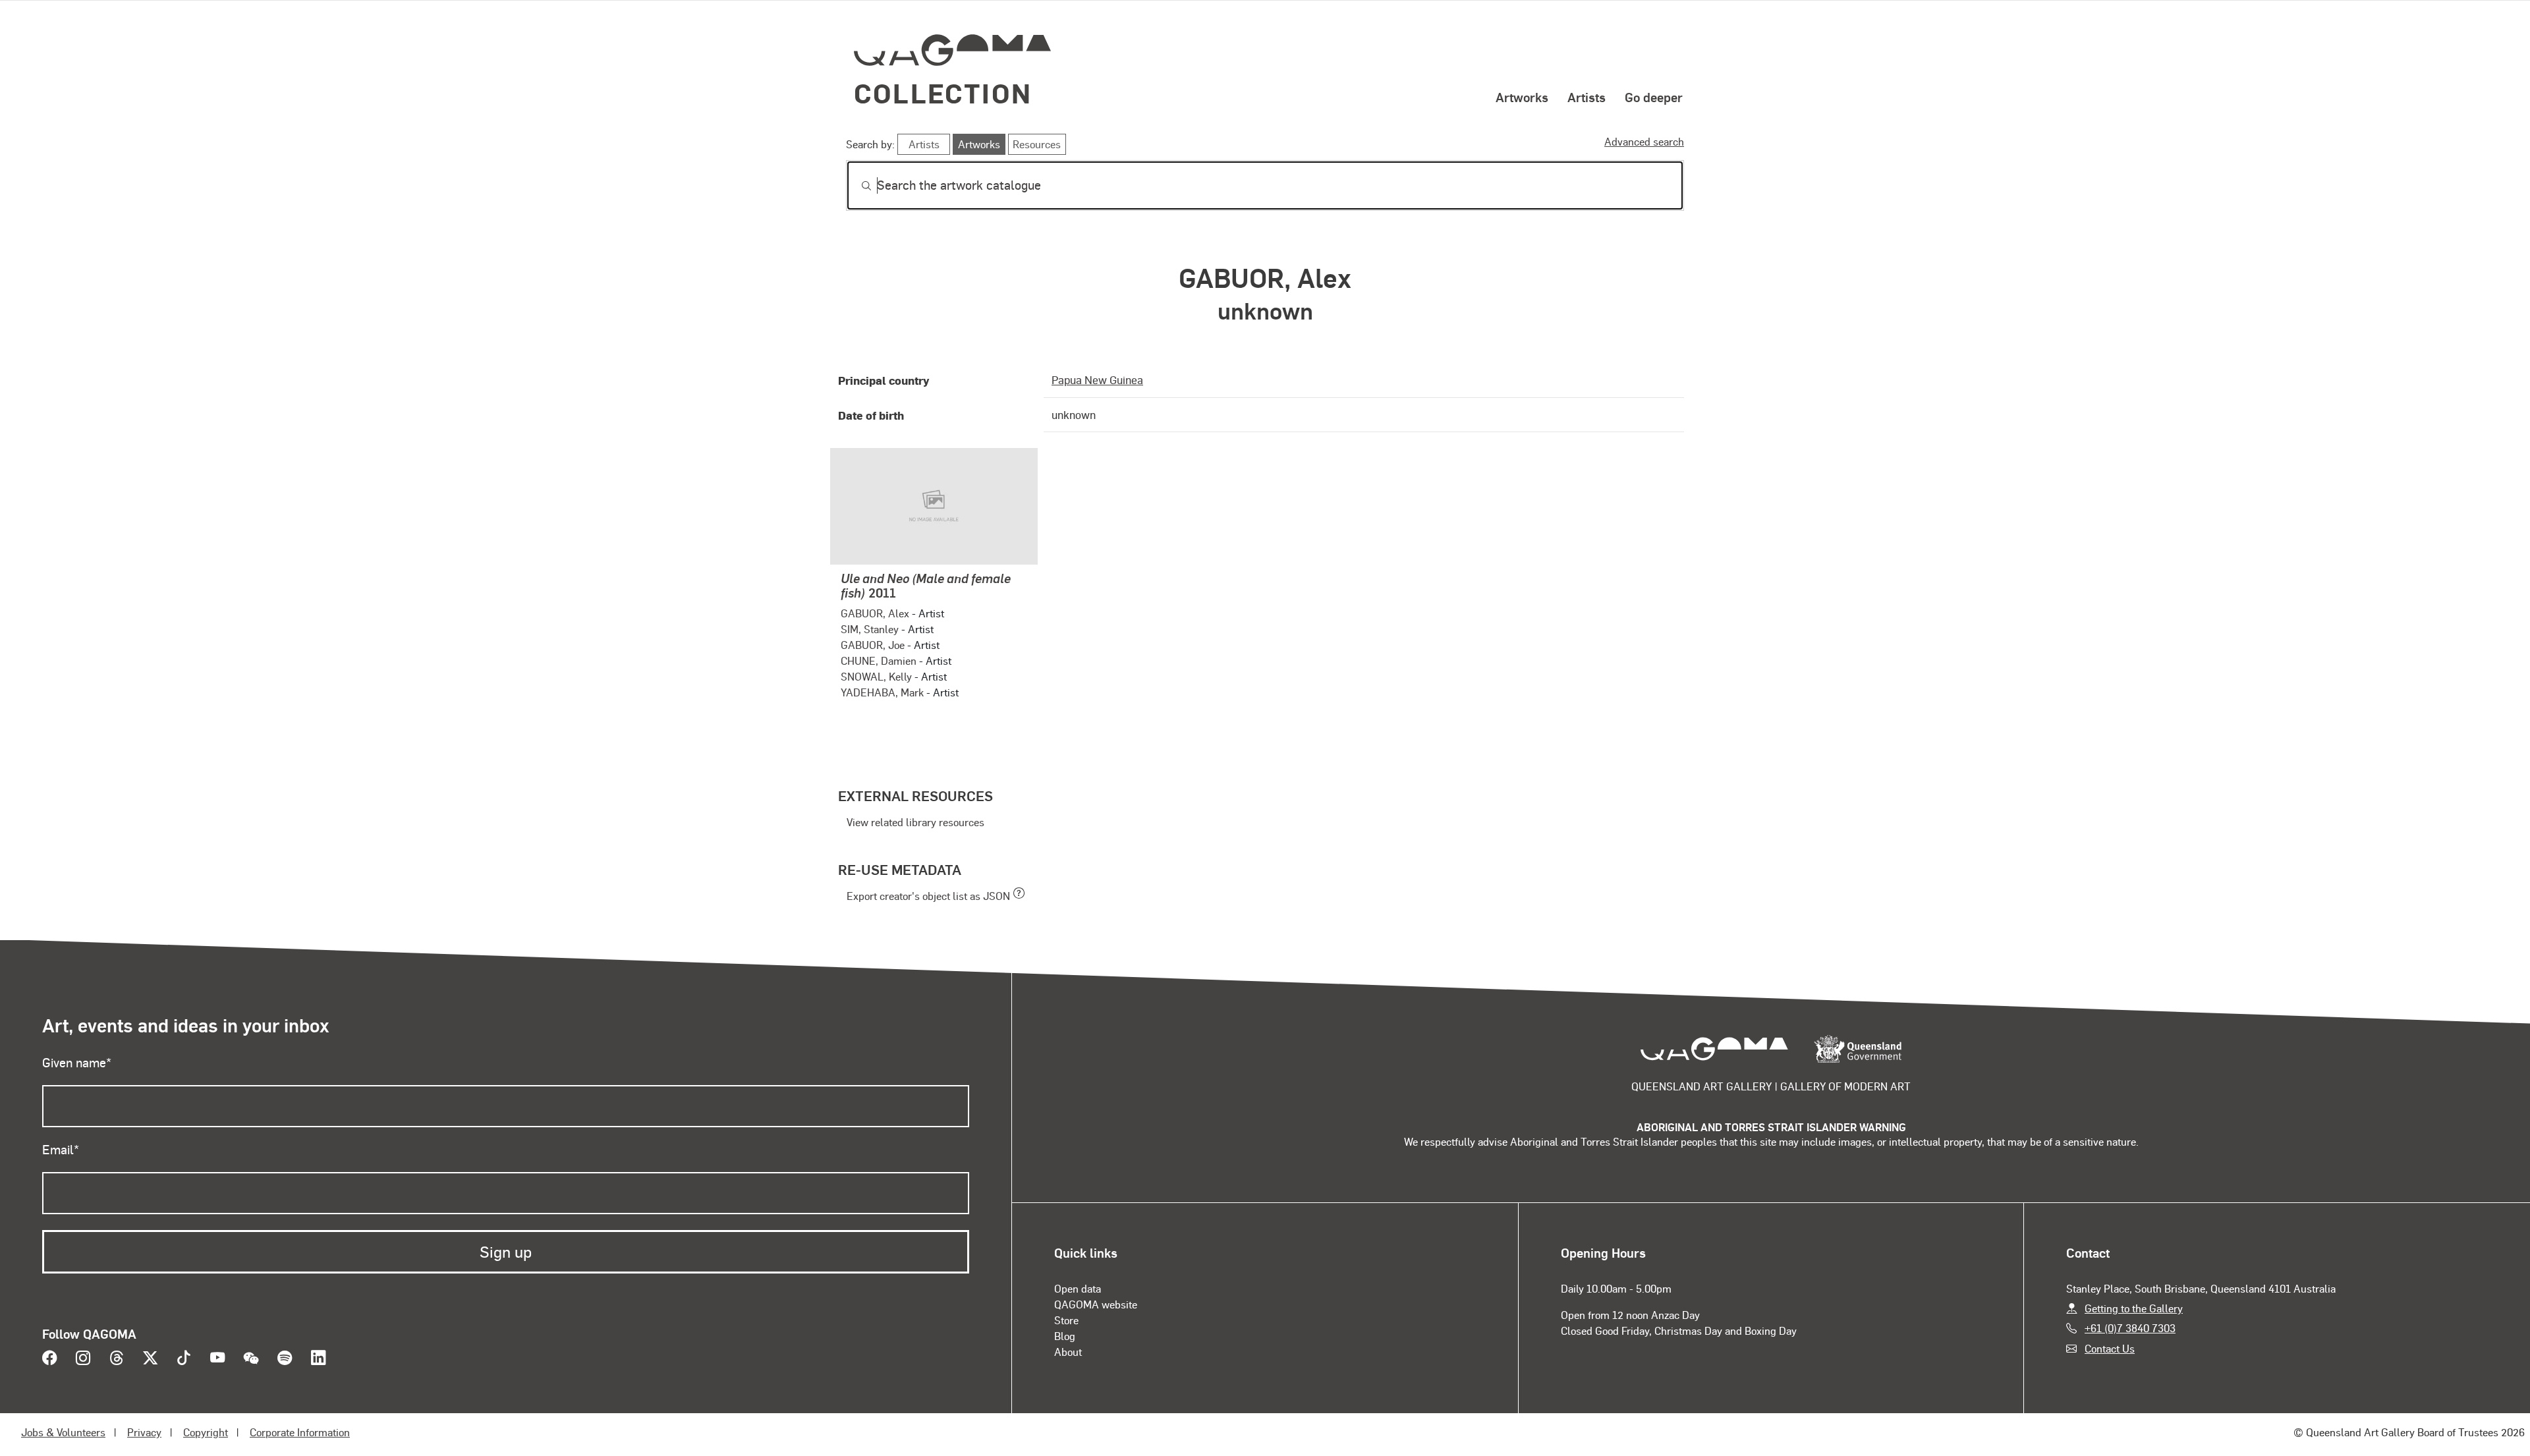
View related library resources (915, 822)
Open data (1078, 1288)
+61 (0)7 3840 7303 (2130, 1328)
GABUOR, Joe (873, 645)
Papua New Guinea (1097, 379)
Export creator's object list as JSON (928, 896)
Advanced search (1644, 141)
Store (1066, 1320)
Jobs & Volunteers (63, 1432)
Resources (1037, 144)
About (1068, 1352)
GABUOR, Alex (875, 613)
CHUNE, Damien (879, 660)
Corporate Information (300, 1432)
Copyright (206, 1432)
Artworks (1522, 97)
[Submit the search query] (856, 186)
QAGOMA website (1096, 1304)
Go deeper (1654, 97)
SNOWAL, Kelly (876, 676)
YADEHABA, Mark (882, 692)
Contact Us (2110, 1348)
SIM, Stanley (870, 629)
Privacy (144, 1432)
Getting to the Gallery (2134, 1308)
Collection (943, 93)
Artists (1587, 97)
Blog (1065, 1336)
